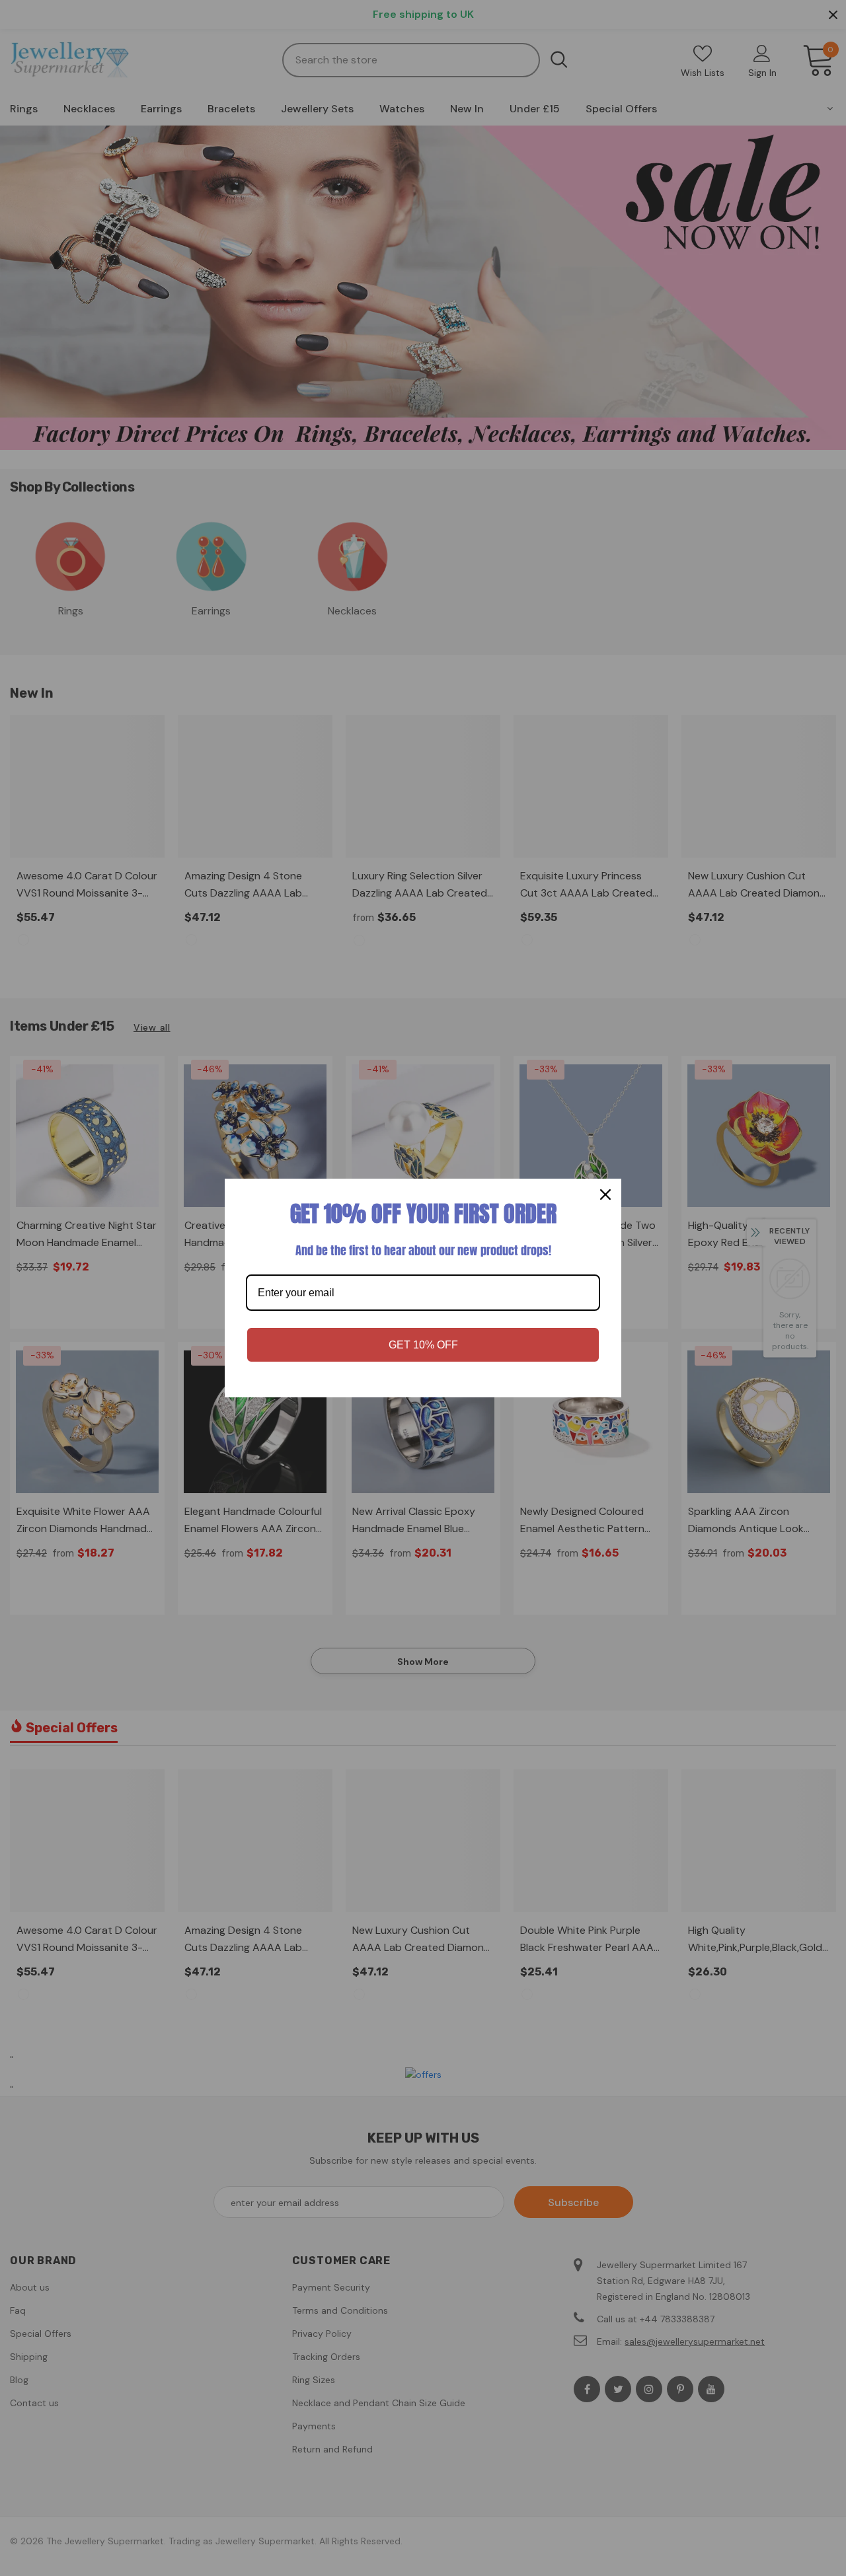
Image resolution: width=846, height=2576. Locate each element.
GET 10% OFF (423, 1345)
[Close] (605, 1195)
